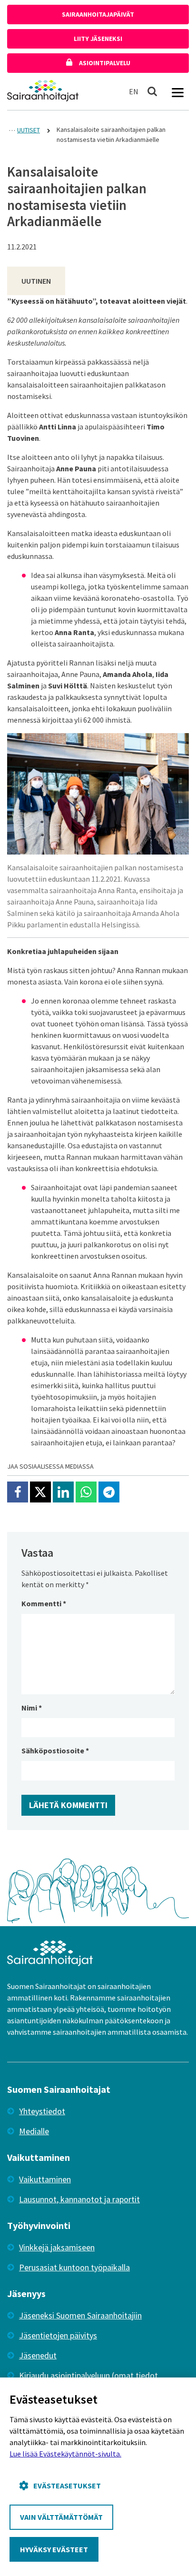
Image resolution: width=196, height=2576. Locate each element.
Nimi (32, 1708)
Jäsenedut (38, 2355)
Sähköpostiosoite (55, 1750)
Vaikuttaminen (45, 2179)
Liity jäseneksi (98, 39)
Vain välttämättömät (61, 2517)
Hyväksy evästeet (54, 2549)
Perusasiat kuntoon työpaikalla (74, 2267)
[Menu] (177, 91)
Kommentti (44, 1603)
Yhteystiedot (42, 2111)
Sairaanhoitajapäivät (98, 14)
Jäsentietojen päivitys (58, 2335)
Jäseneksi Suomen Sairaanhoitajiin (80, 2315)
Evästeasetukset (67, 2486)
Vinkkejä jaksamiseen (57, 2247)
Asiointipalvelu (104, 63)
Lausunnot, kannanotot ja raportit (79, 2199)
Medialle (34, 2131)
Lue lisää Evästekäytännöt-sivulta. (65, 2454)
